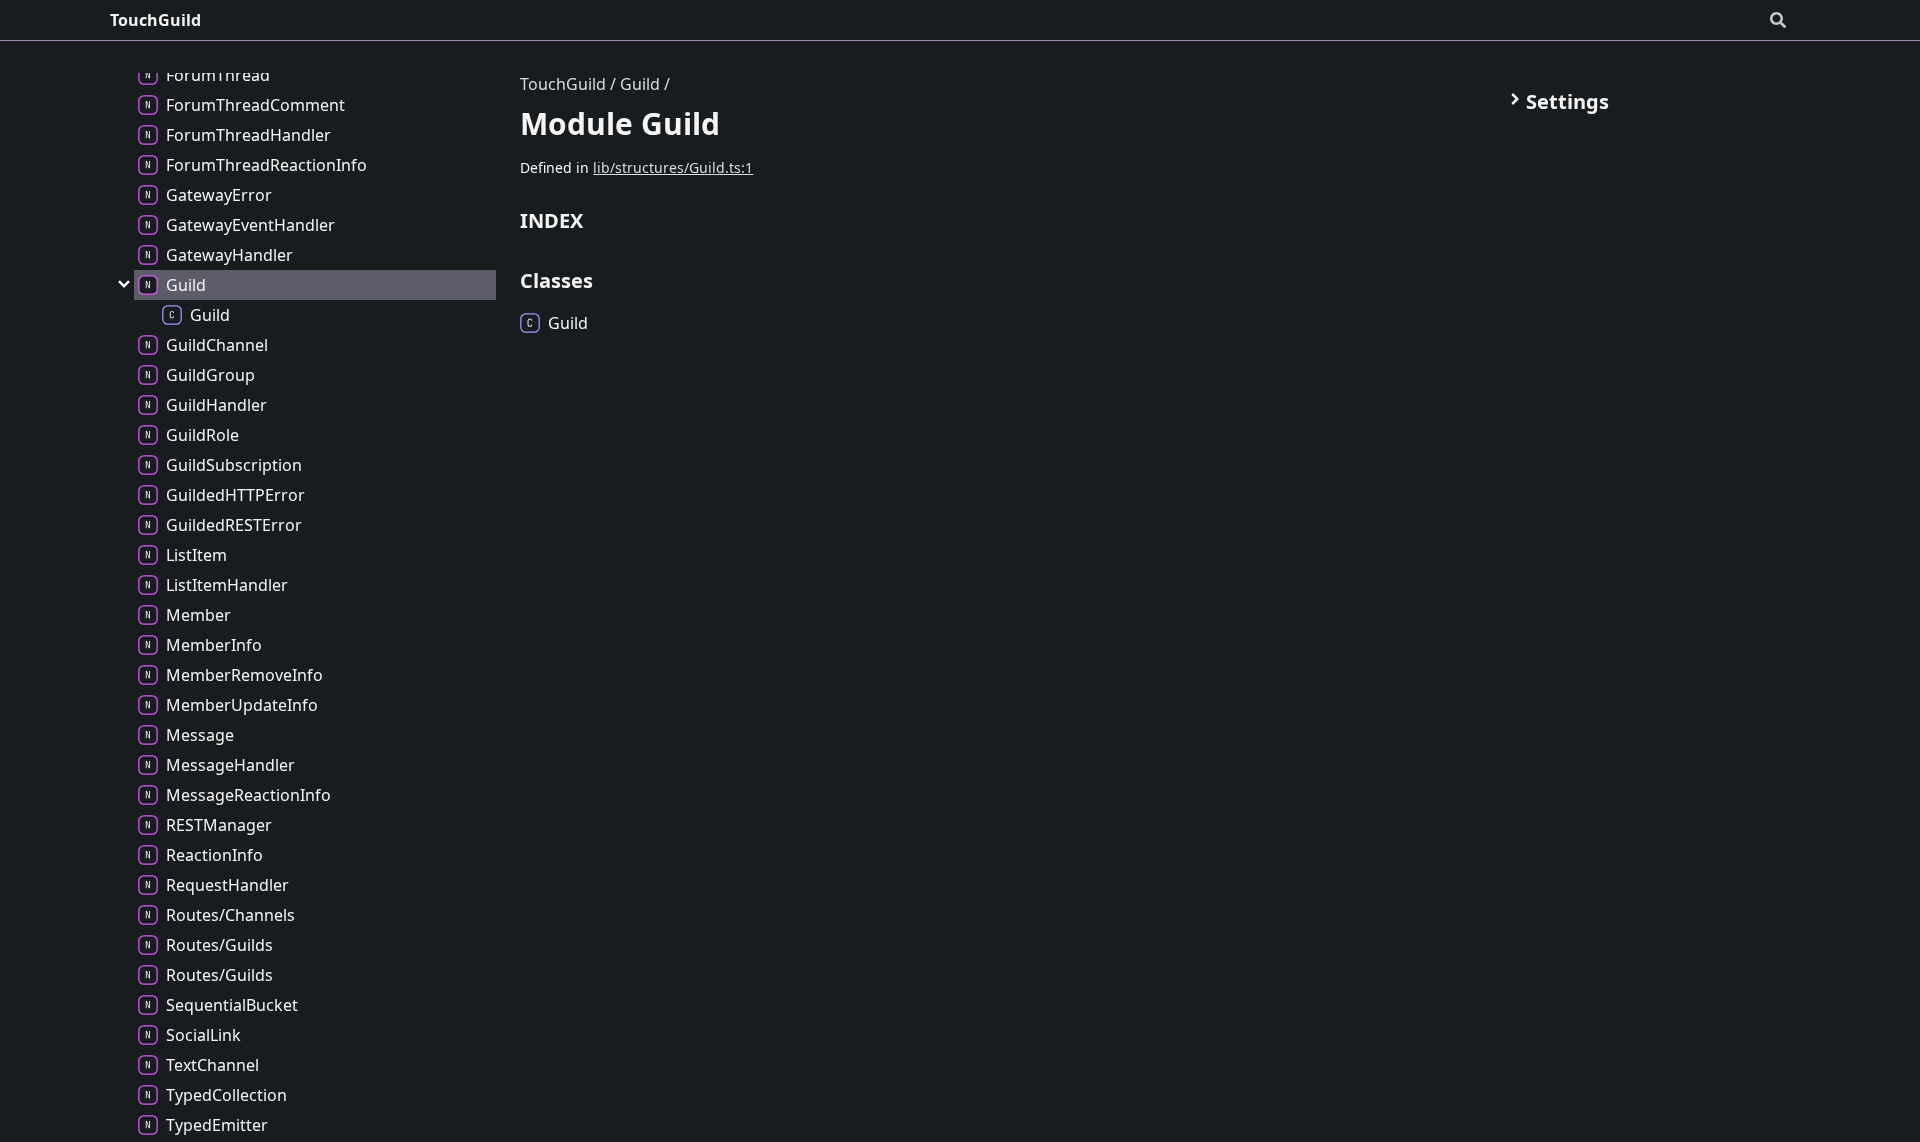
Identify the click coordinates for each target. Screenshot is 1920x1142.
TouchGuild (155, 20)
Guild (640, 84)
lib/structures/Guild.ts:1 (673, 167)
